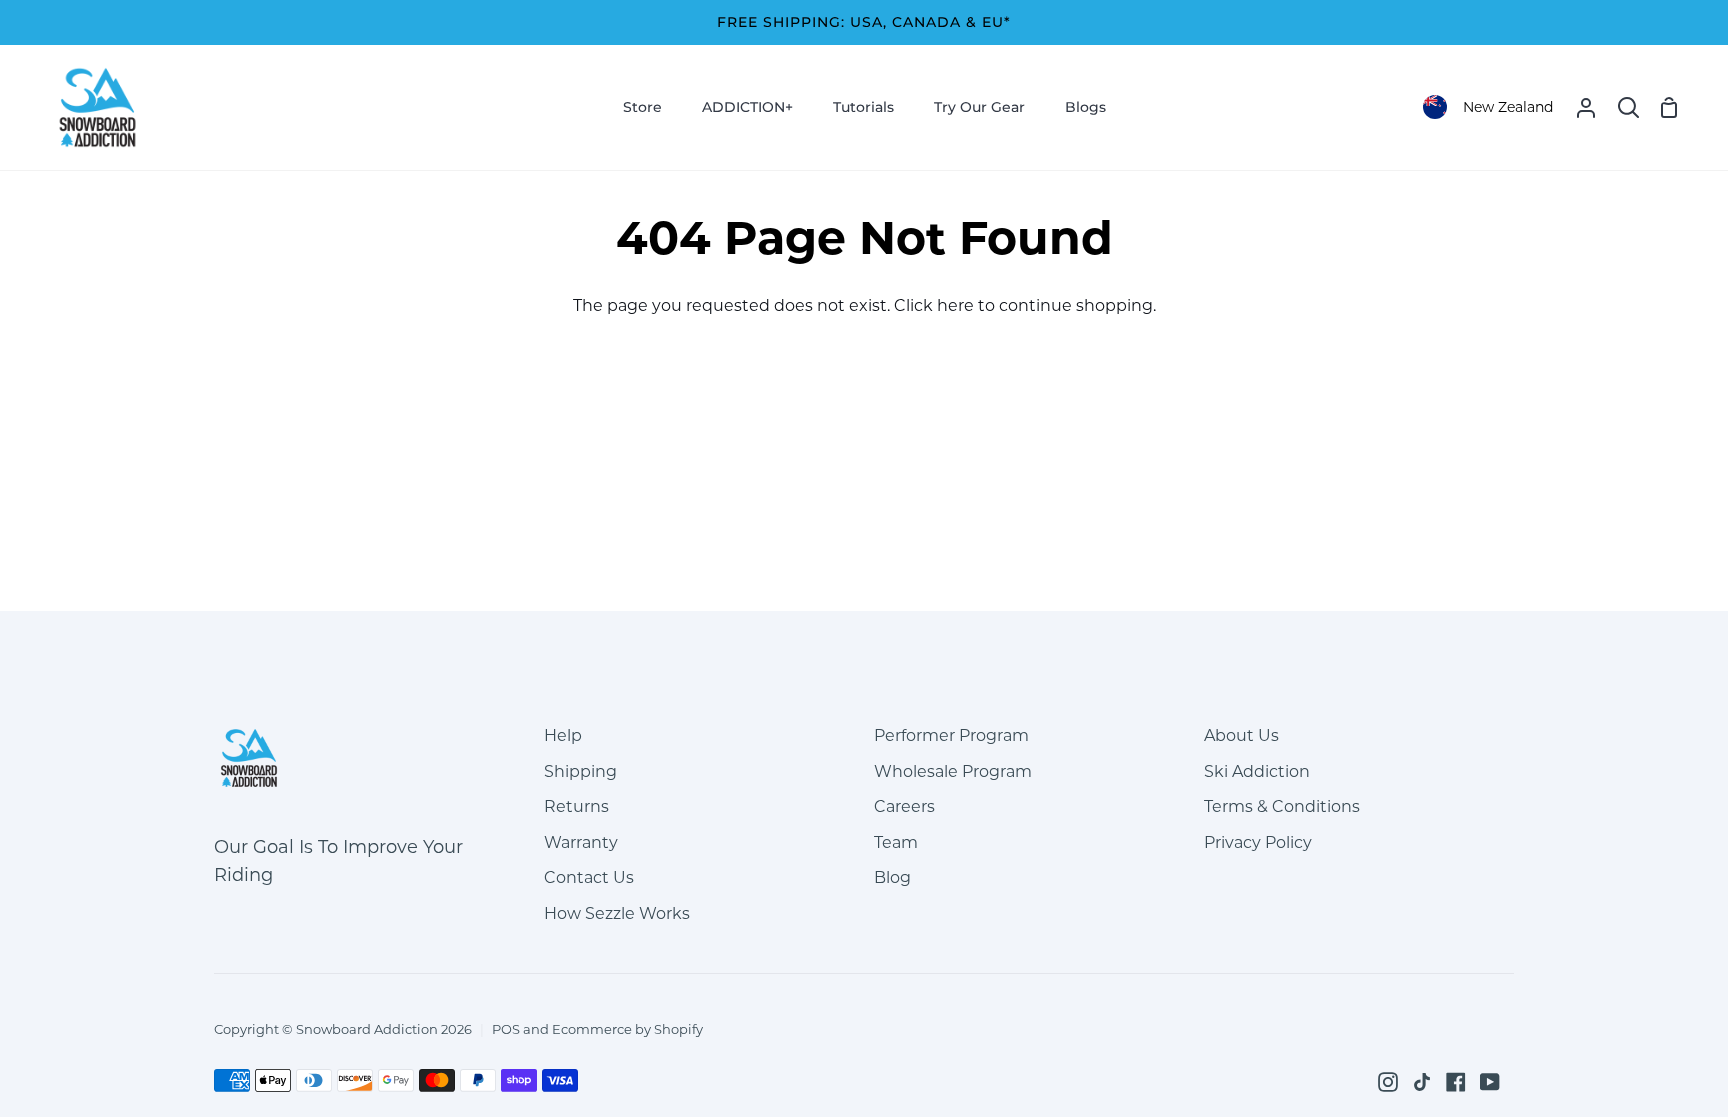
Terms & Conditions (1282, 806)
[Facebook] (1456, 1082)
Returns (576, 806)
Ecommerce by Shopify (627, 1029)
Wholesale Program (953, 771)
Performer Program (951, 735)
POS (506, 1029)
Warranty (581, 842)
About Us (1241, 735)
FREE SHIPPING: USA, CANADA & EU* (864, 22)
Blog (892, 877)
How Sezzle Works (617, 913)
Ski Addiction (1257, 771)
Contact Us (589, 877)
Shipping (580, 771)
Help (563, 735)
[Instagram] (1388, 1082)
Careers (904, 806)
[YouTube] (1490, 1082)
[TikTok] (1422, 1082)
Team (896, 842)
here (955, 305)
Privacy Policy (1258, 842)
